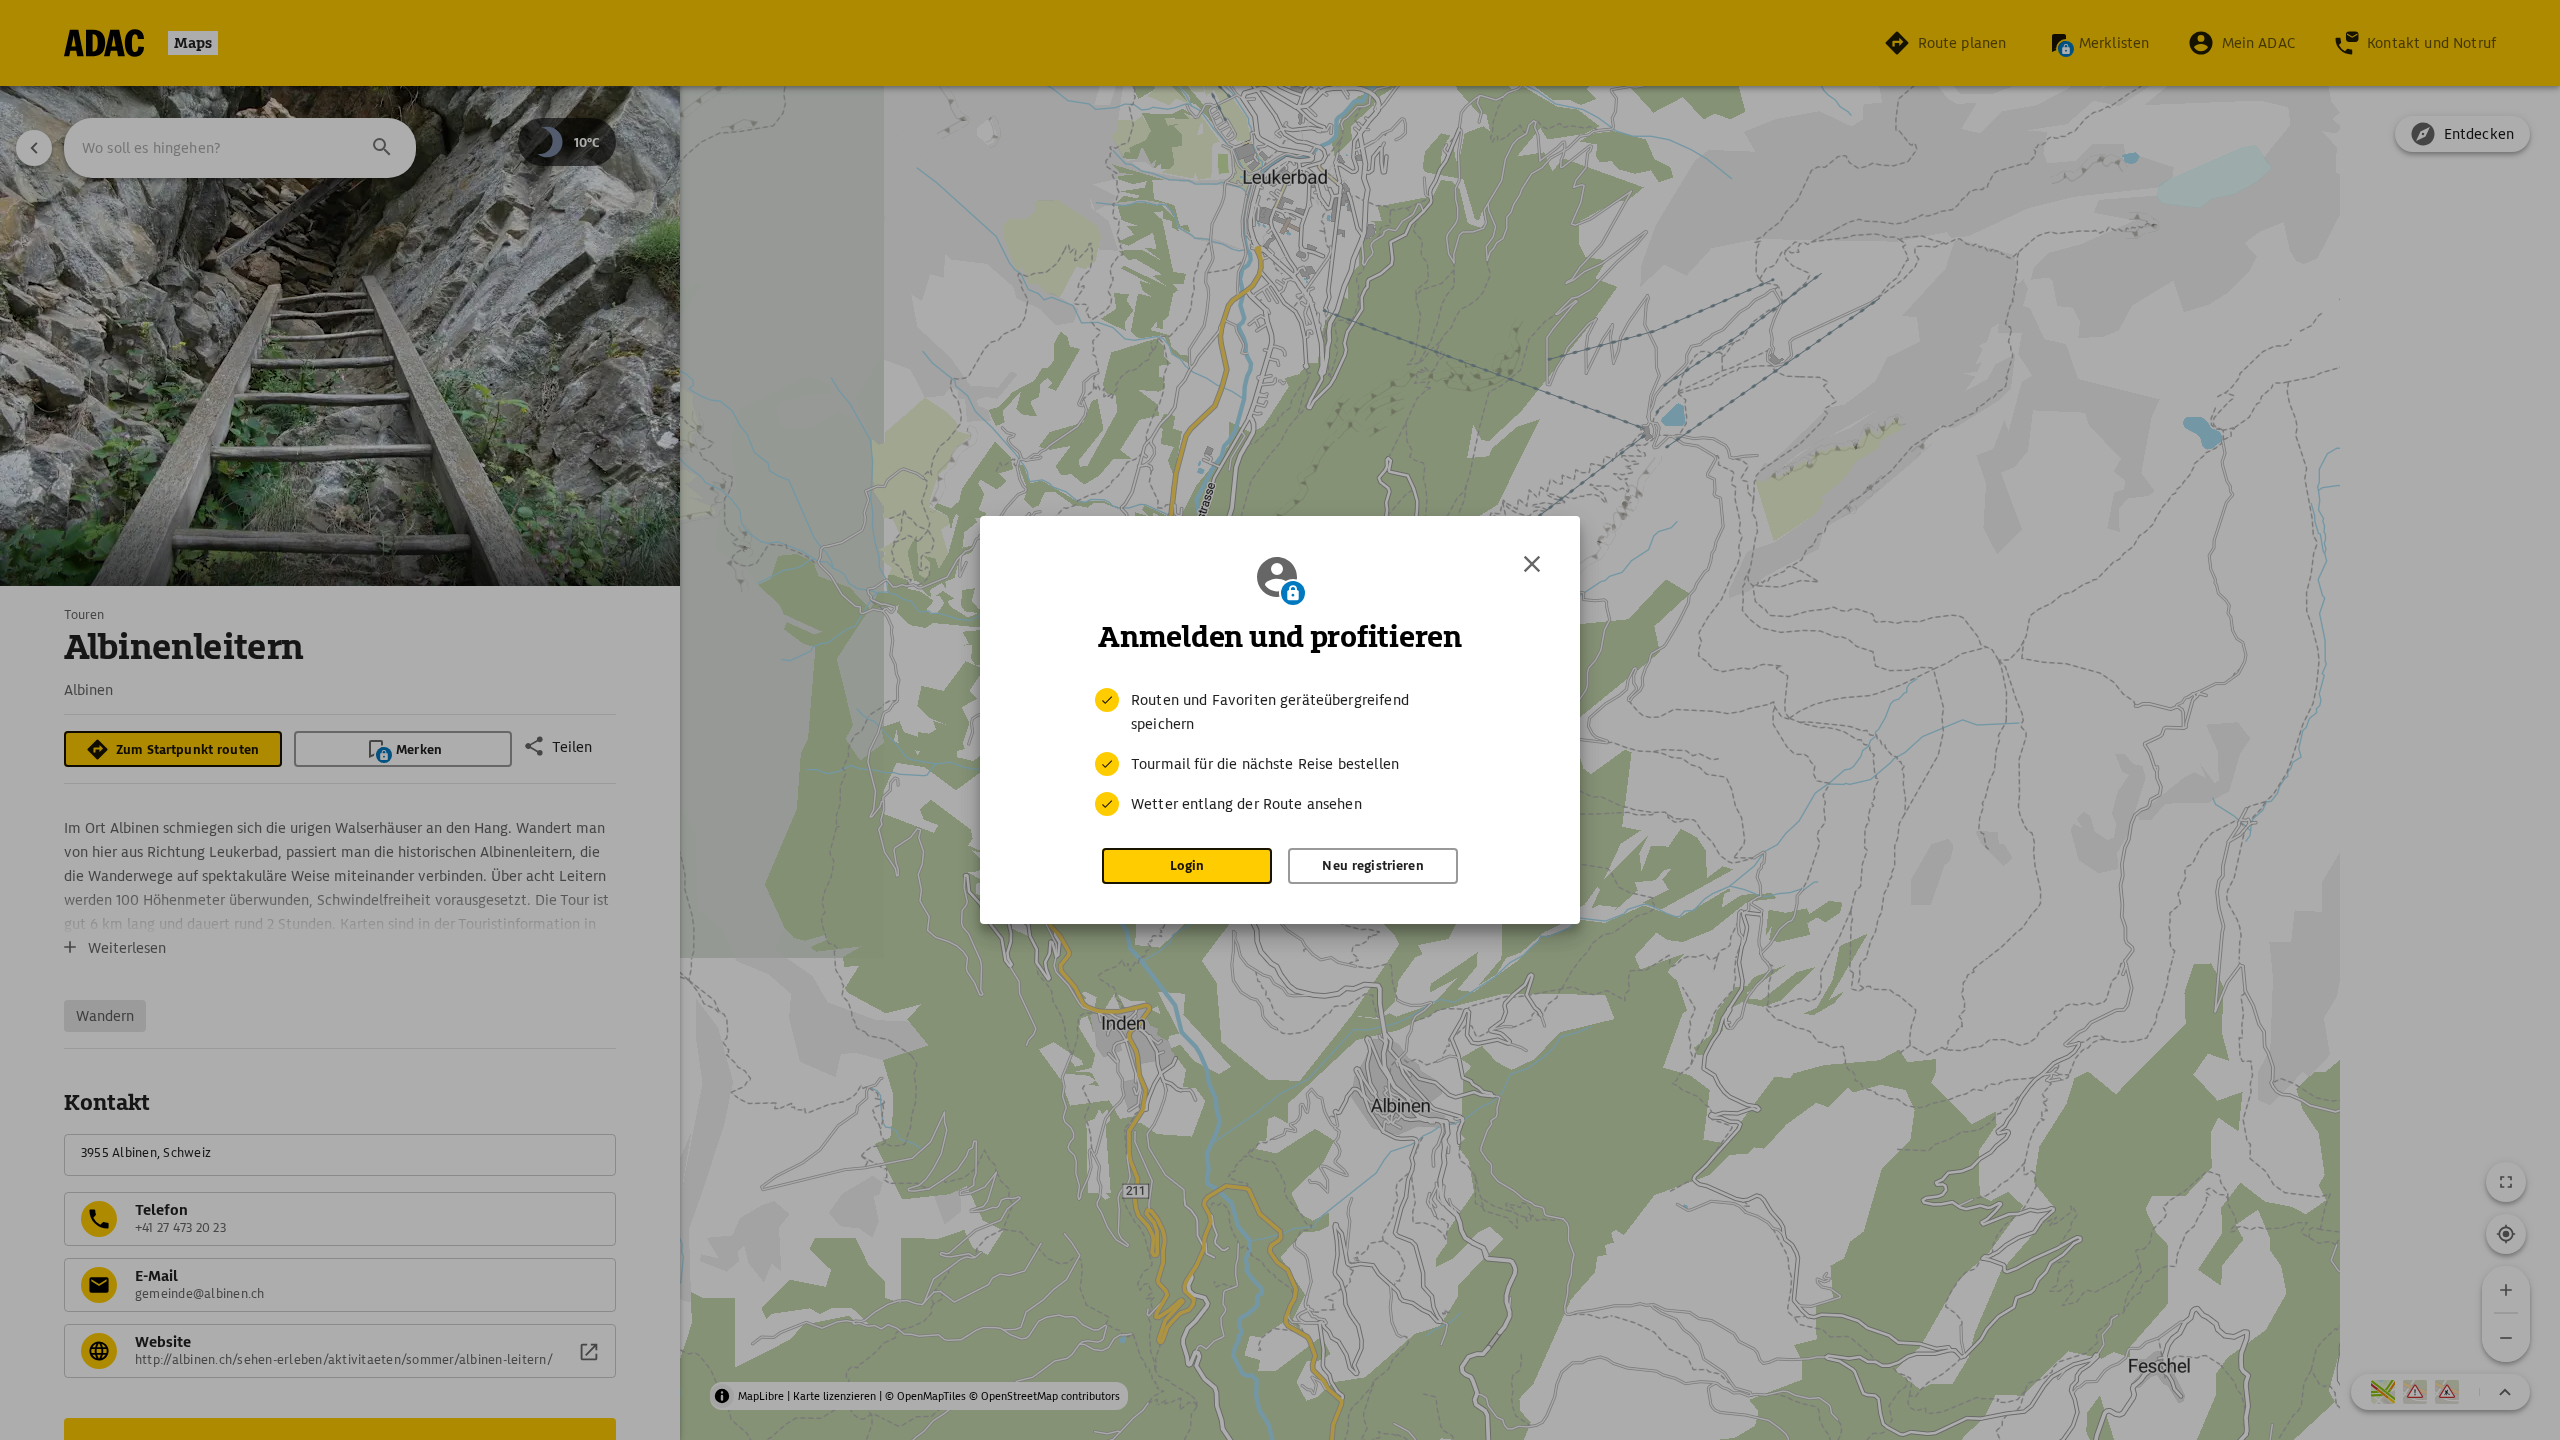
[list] (1280, 752)
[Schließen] (1532, 564)
